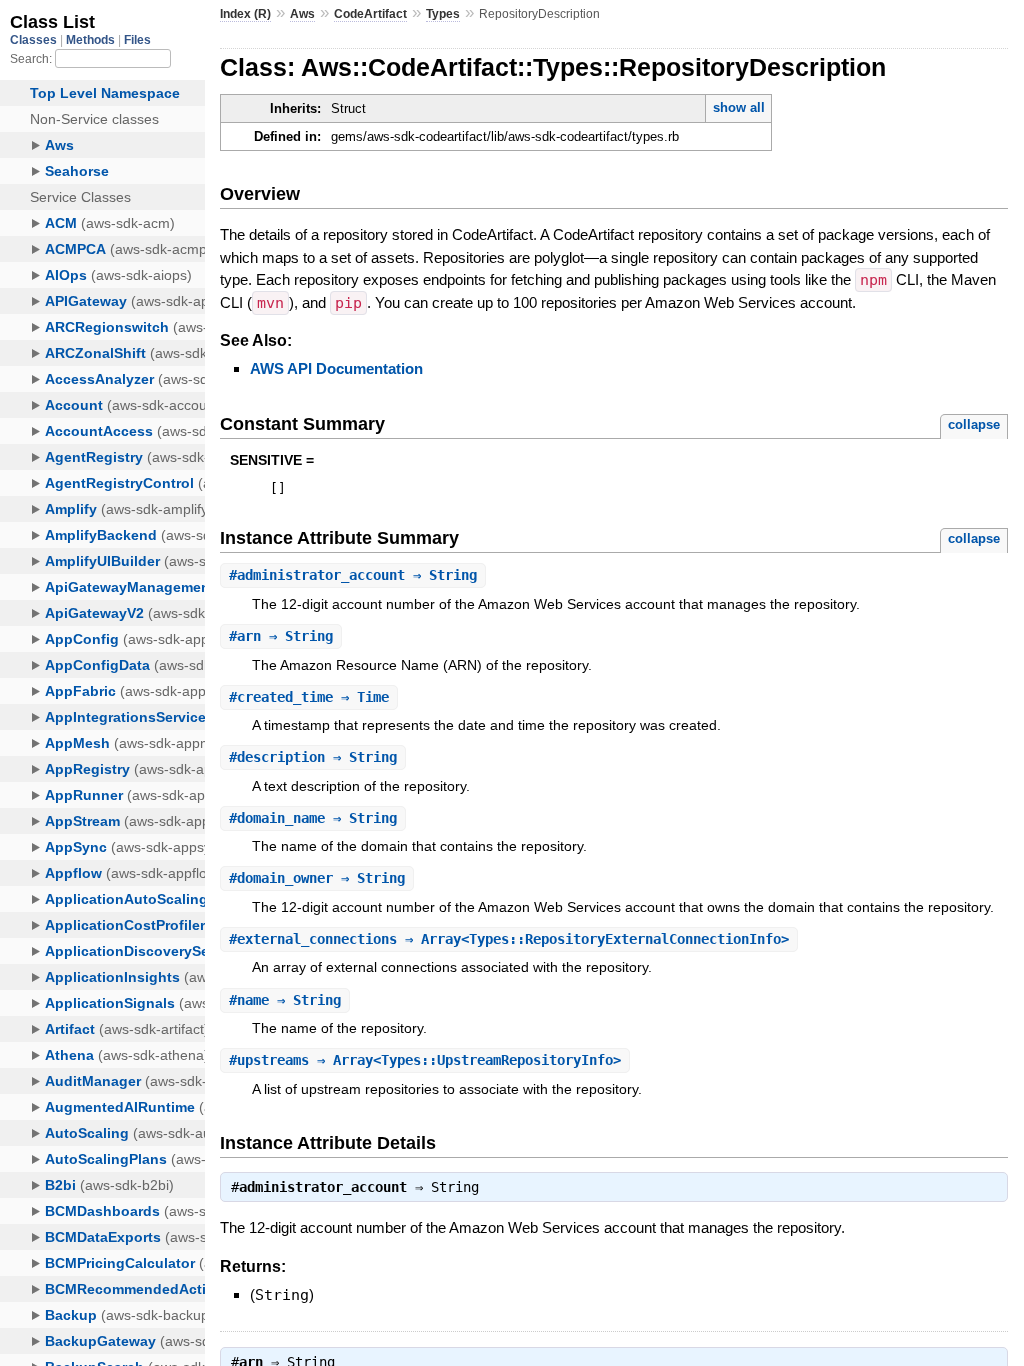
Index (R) (245, 14)
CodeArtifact (370, 14)
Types (443, 14)
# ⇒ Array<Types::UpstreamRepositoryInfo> (425, 1060)
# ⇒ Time (309, 697)
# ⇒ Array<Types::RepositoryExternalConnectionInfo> (509, 939)
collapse (974, 424)
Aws (302, 14)
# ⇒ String (353, 575)
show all (739, 107)
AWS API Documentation (336, 368)
